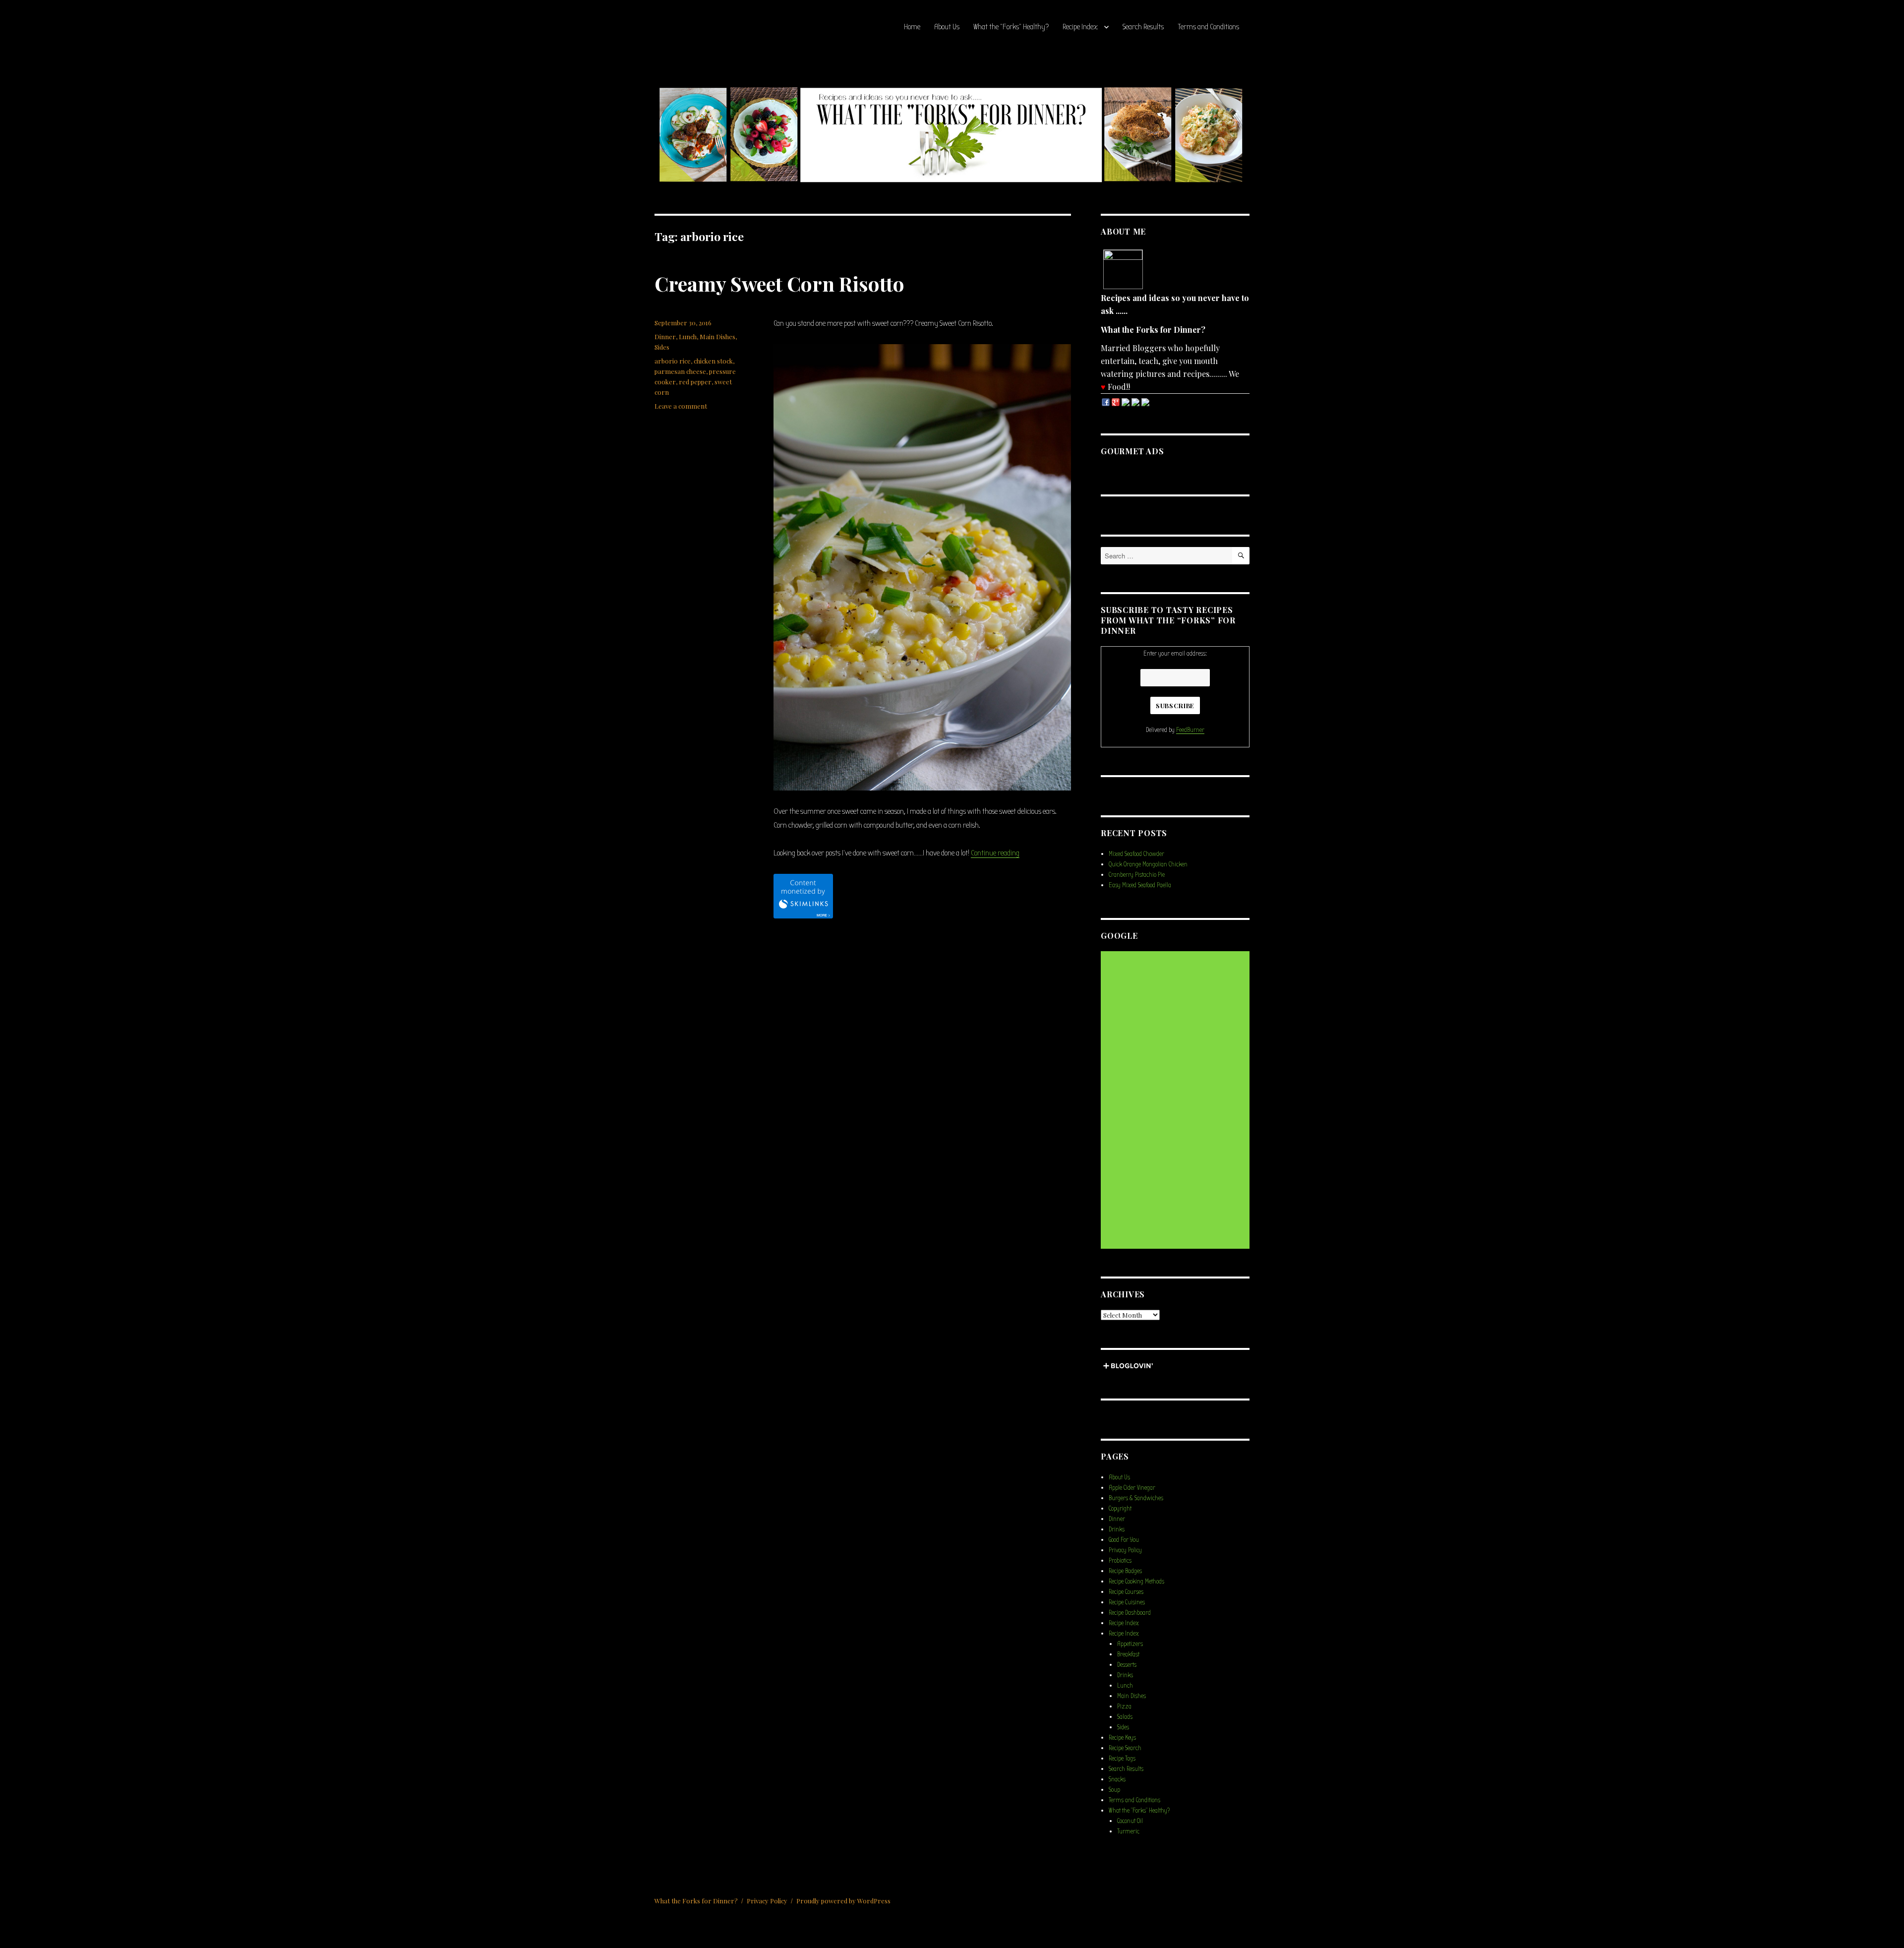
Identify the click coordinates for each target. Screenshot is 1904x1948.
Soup (1114, 1790)
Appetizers (1130, 1644)
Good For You (1124, 1540)
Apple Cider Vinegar (1132, 1488)
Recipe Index (1080, 27)
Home (912, 27)
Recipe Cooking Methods (1136, 1581)
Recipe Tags (1122, 1758)
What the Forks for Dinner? (696, 1901)
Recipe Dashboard (1130, 1613)
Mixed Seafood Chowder (1136, 854)
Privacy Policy (1125, 1550)
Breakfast (1128, 1654)
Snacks (1117, 1779)
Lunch (688, 336)
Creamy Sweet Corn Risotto (779, 283)
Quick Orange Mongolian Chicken (1148, 864)
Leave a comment (681, 406)
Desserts (1127, 1665)
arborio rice (673, 361)
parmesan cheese (680, 371)
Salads (1125, 1717)
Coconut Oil (1130, 1821)
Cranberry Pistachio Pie (1137, 875)
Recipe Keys (1122, 1737)
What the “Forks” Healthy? (1011, 27)
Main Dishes (717, 336)
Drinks (1117, 1529)
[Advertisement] (1177, 1100)
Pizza (1124, 1706)
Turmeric (1128, 1831)
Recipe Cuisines (1127, 1602)
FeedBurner (1190, 730)
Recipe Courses (1126, 1592)
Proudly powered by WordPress (843, 1901)
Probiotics (1120, 1560)
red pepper (695, 382)
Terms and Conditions (1208, 27)
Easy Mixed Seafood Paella (1140, 885)
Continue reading (995, 853)
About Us (947, 27)
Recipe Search (1125, 1748)
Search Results (1143, 27)
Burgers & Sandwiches (1136, 1498)
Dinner (665, 336)
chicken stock (713, 361)
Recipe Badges (1125, 1571)
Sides (662, 347)
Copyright (1120, 1508)
